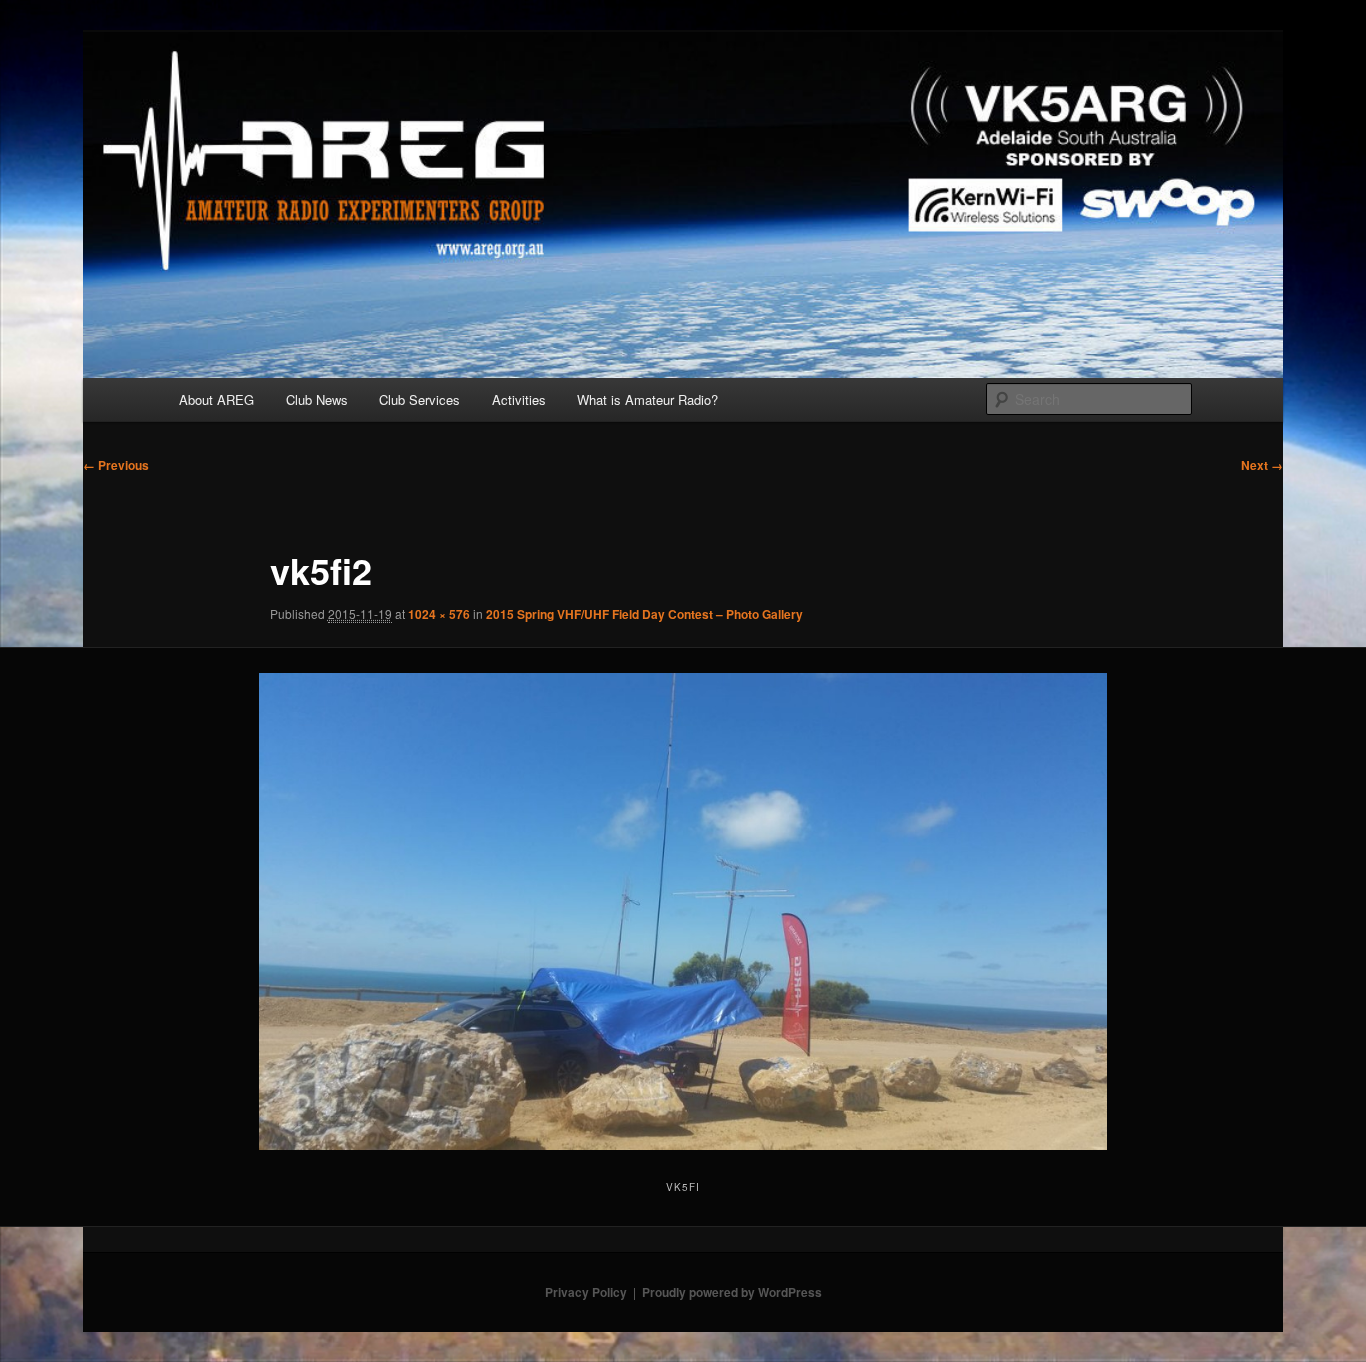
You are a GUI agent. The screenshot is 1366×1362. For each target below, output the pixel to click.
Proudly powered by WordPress (732, 1292)
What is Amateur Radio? (647, 399)
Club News (317, 399)
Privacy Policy (586, 1292)
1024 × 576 (439, 614)
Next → (1262, 465)
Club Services (419, 399)
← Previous (116, 465)
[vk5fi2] (683, 911)
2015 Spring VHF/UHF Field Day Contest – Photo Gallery (644, 614)
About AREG (216, 399)
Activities (519, 399)
